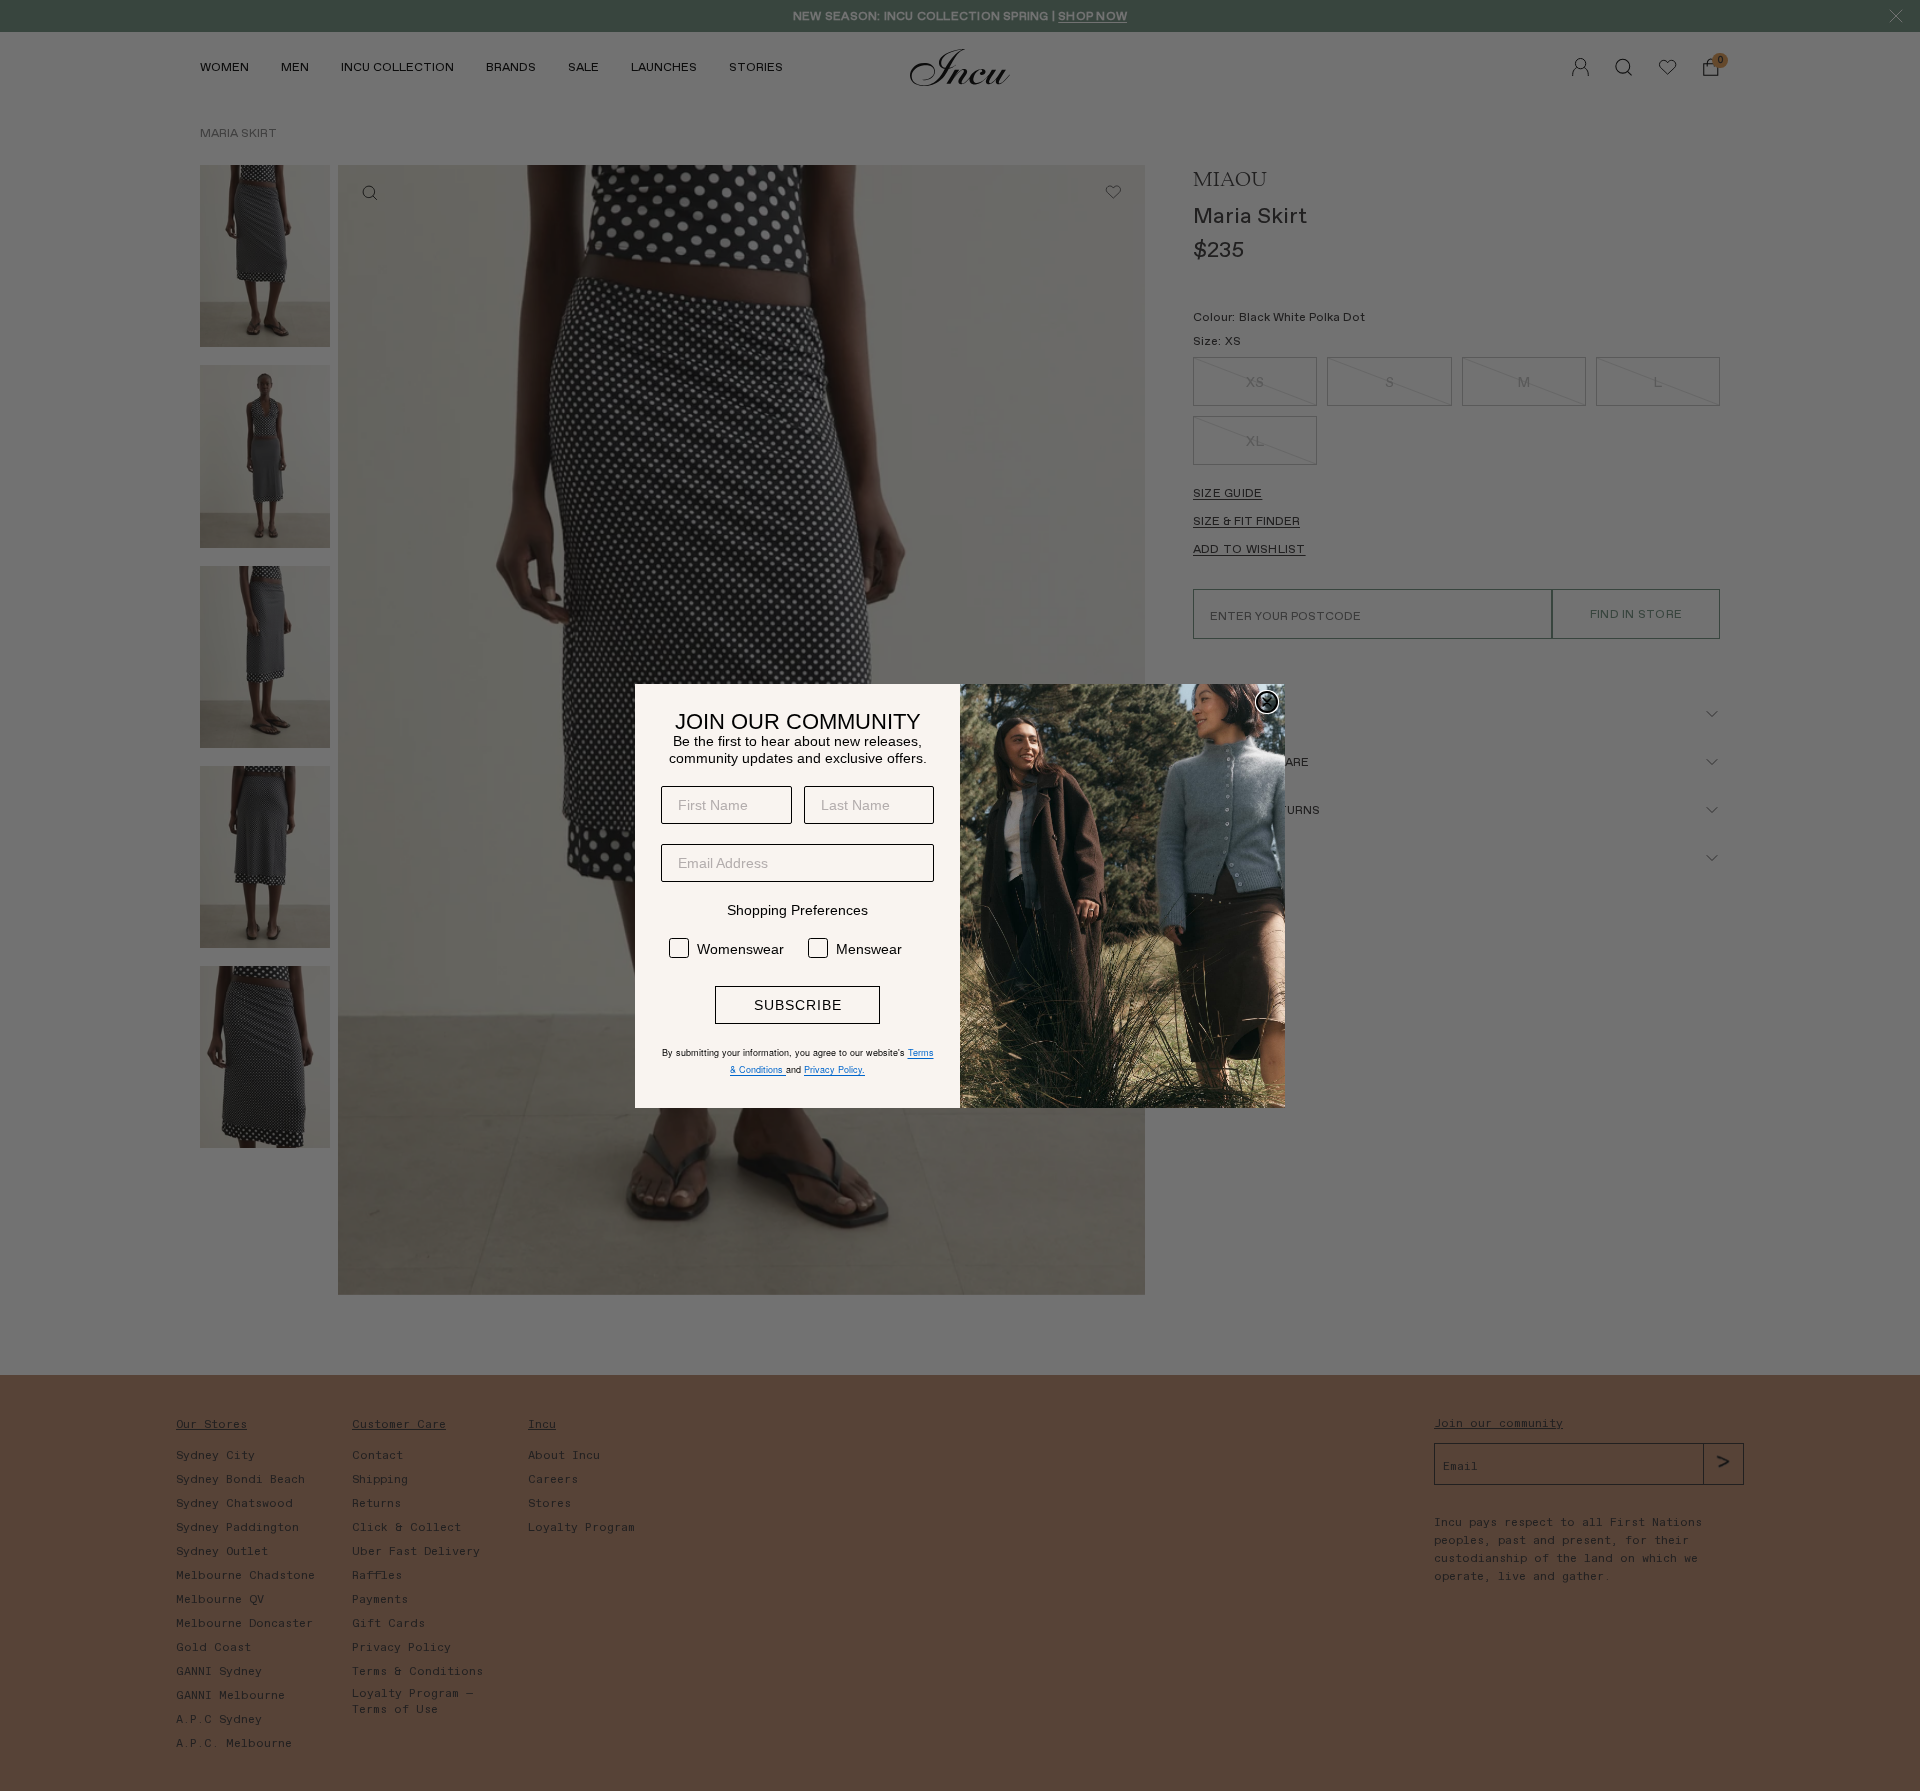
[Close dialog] (1267, 702)
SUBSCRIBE (798, 1005)
